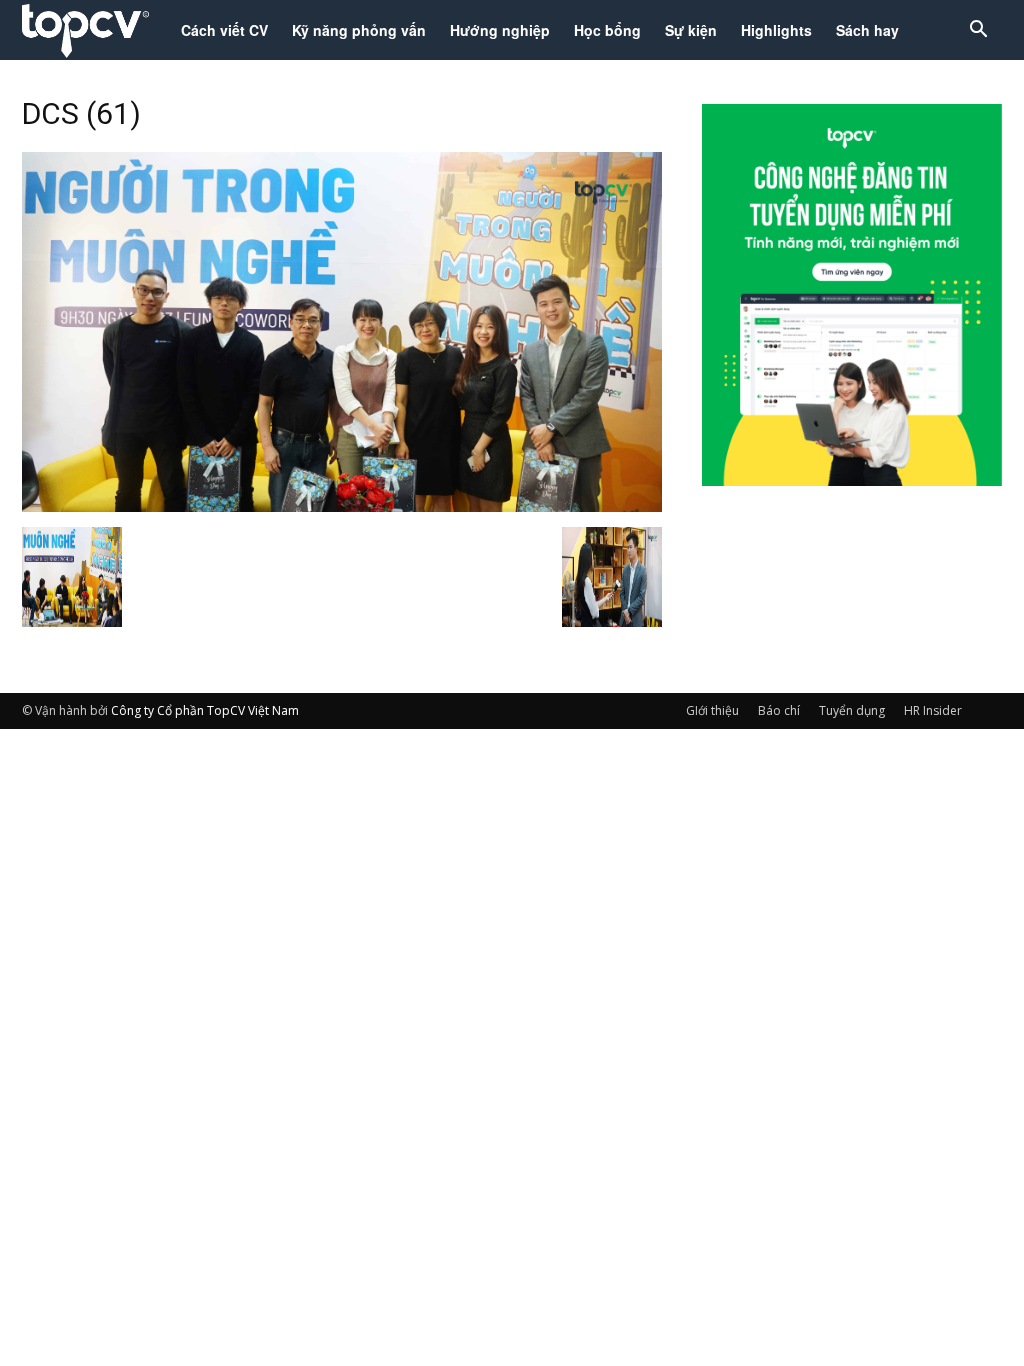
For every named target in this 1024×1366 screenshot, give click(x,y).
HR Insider (933, 710)
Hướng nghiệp (500, 30)
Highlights (776, 30)
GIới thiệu (712, 710)
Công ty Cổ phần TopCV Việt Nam (205, 710)
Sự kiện (691, 30)
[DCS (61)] (342, 506)
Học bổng (607, 30)
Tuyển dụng (852, 710)
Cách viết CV (224, 30)
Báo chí (779, 710)
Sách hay (867, 30)
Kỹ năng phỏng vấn (359, 30)
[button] (978, 31)
